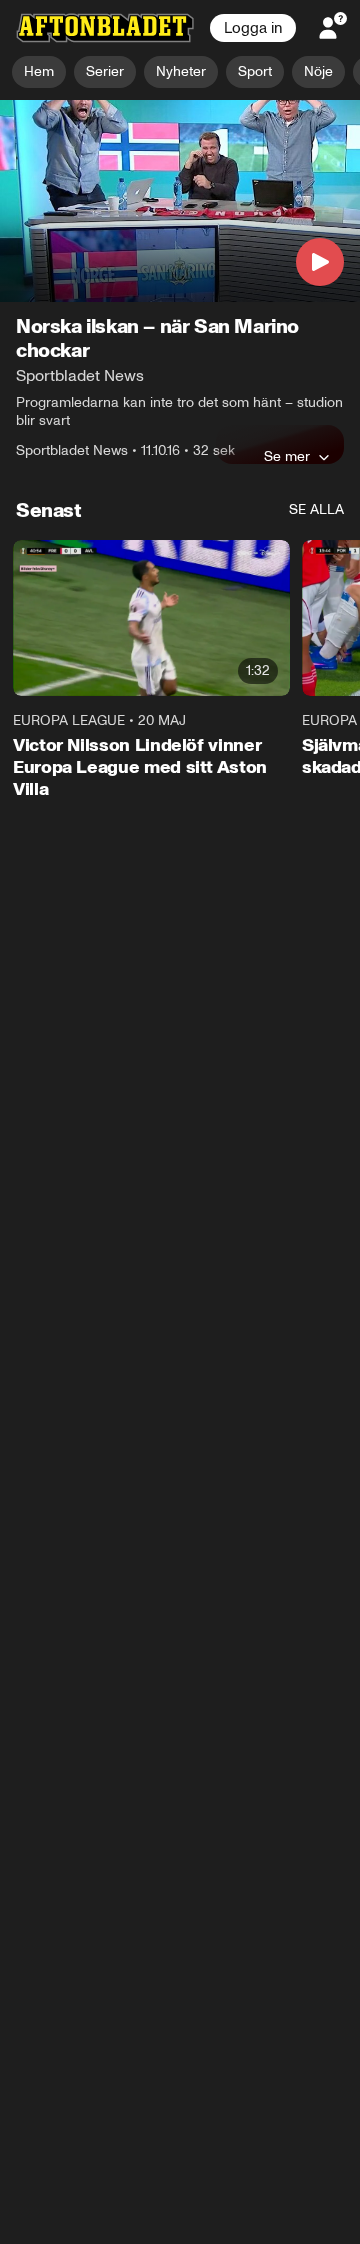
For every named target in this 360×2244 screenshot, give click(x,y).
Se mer (287, 457)
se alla (316, 510)
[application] (180, 201)
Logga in (253, 28)
